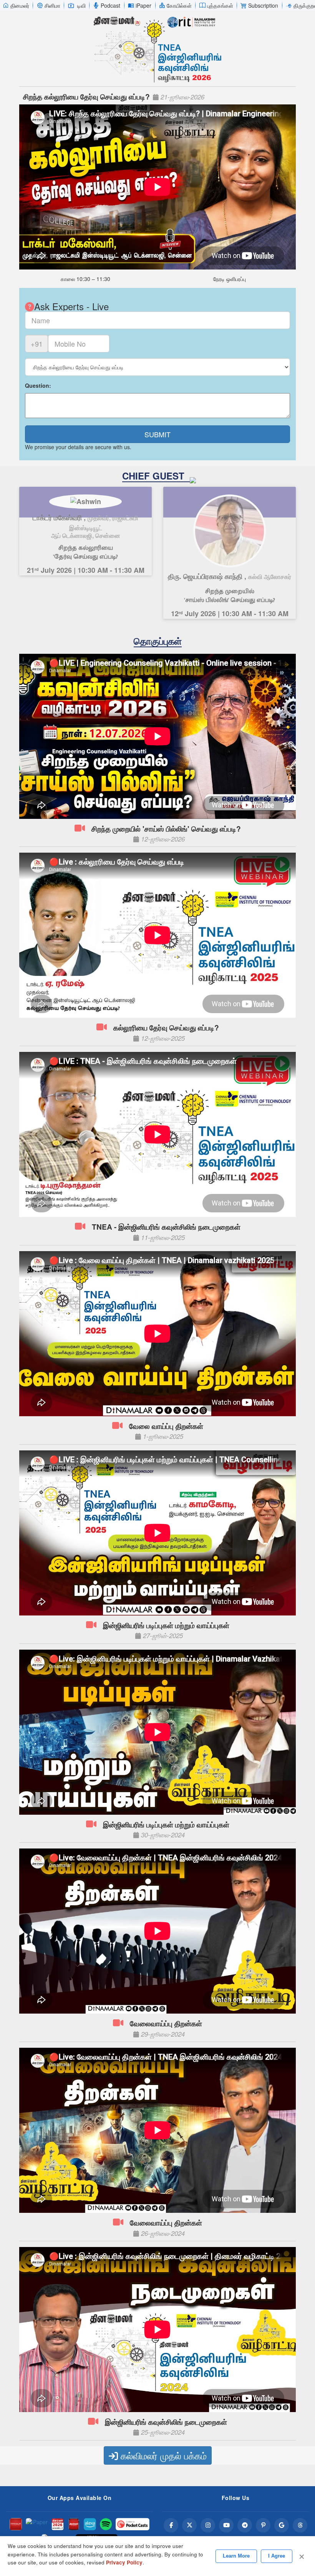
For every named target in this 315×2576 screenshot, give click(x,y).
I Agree (277, 2556)
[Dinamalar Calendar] (58, 2524)
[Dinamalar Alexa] (90, 2524)
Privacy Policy (124, 2562)
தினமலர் (20, 5)
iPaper (143, 5)
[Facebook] (171, 2525)
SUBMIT (157, 434)
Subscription (263, 5)
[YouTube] (226, 2525)
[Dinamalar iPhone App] (74, 2524)
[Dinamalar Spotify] (106, 2524)
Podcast (110, 5)
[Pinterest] (263, 2525)
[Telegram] (245, 2525)
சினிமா (52, 5)
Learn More (236, 2556)
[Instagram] (208, 2525)
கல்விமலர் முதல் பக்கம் (162, 2455)
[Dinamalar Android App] (16, 2524)
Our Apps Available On (80, 2498)
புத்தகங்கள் (220, 5)
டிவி (81, 5)
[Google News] (282, 2525)
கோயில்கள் (179, 5)
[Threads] (300, 2525)
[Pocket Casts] (133, 2524)
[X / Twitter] (189, 2525)
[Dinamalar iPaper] (37, 2524)
